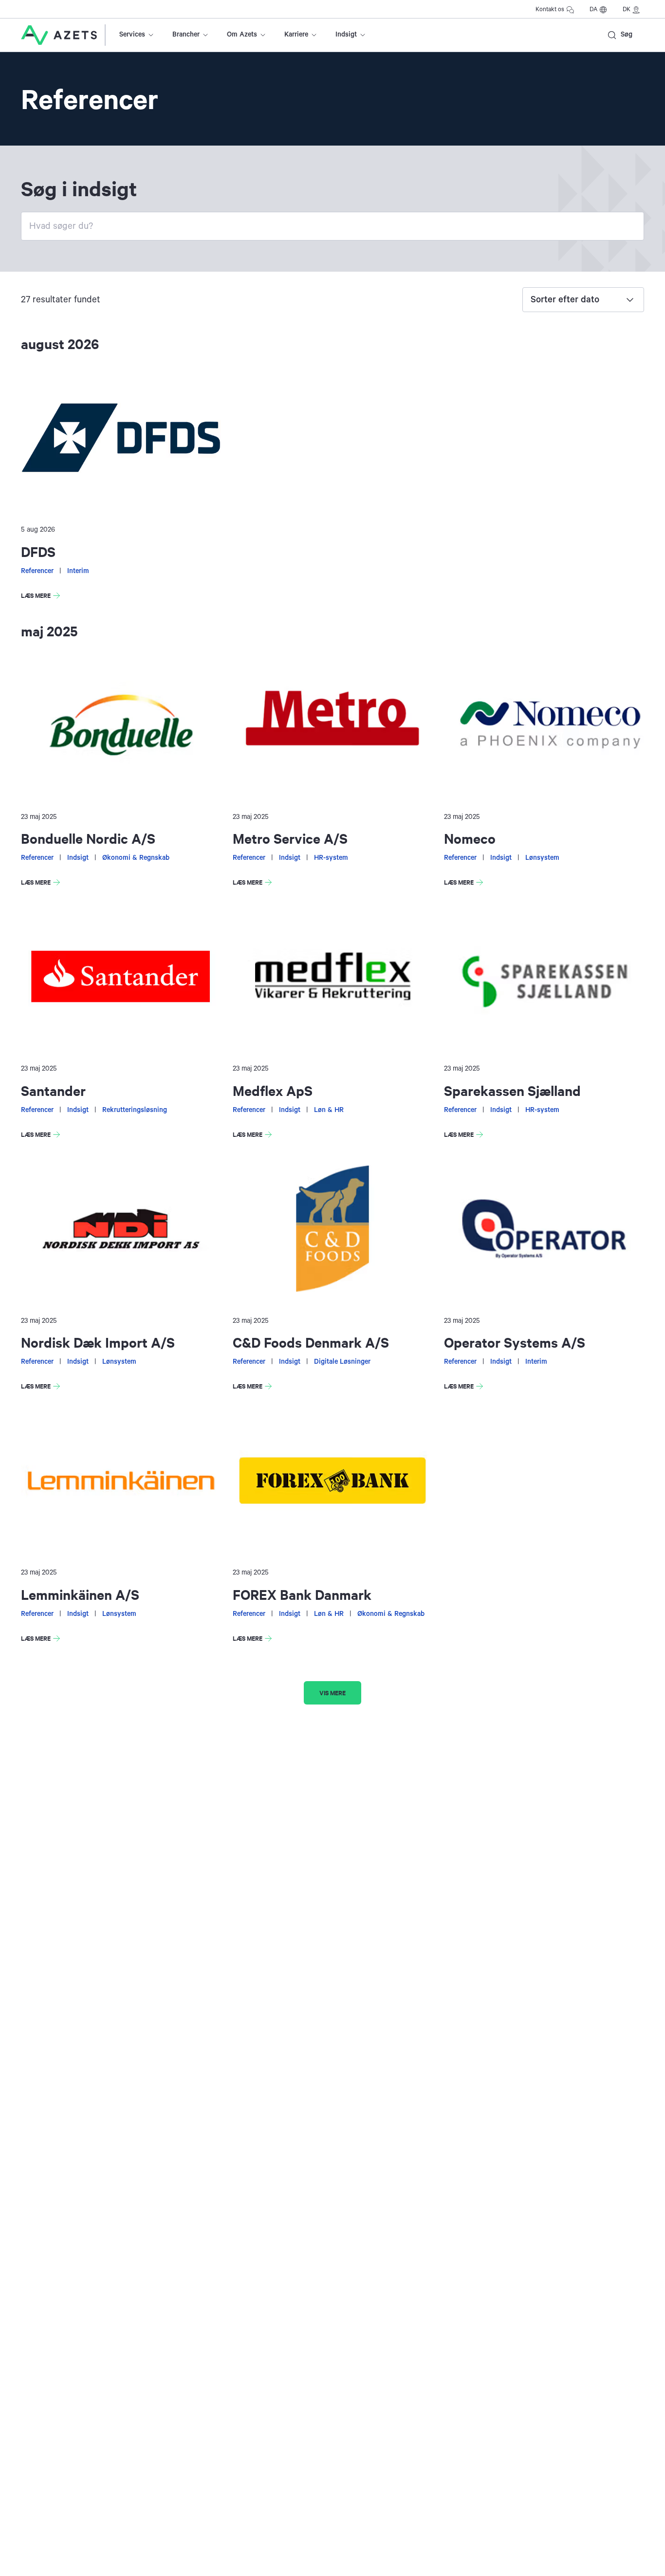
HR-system (331, 858)
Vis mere (332, 1693)
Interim (78, 571)
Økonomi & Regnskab (136, 858)
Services (132, 35)
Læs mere (40, 597)
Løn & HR (329, 1110)
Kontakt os (550, 9)
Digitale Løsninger (342, 1362)
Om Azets (242, 35)
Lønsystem (542, 858)
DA (593, 9)
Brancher (186, 35)
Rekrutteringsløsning (135, 1110)
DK (627, 9)
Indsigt (346, 35)
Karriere (296, 35)
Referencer (37, 571)
